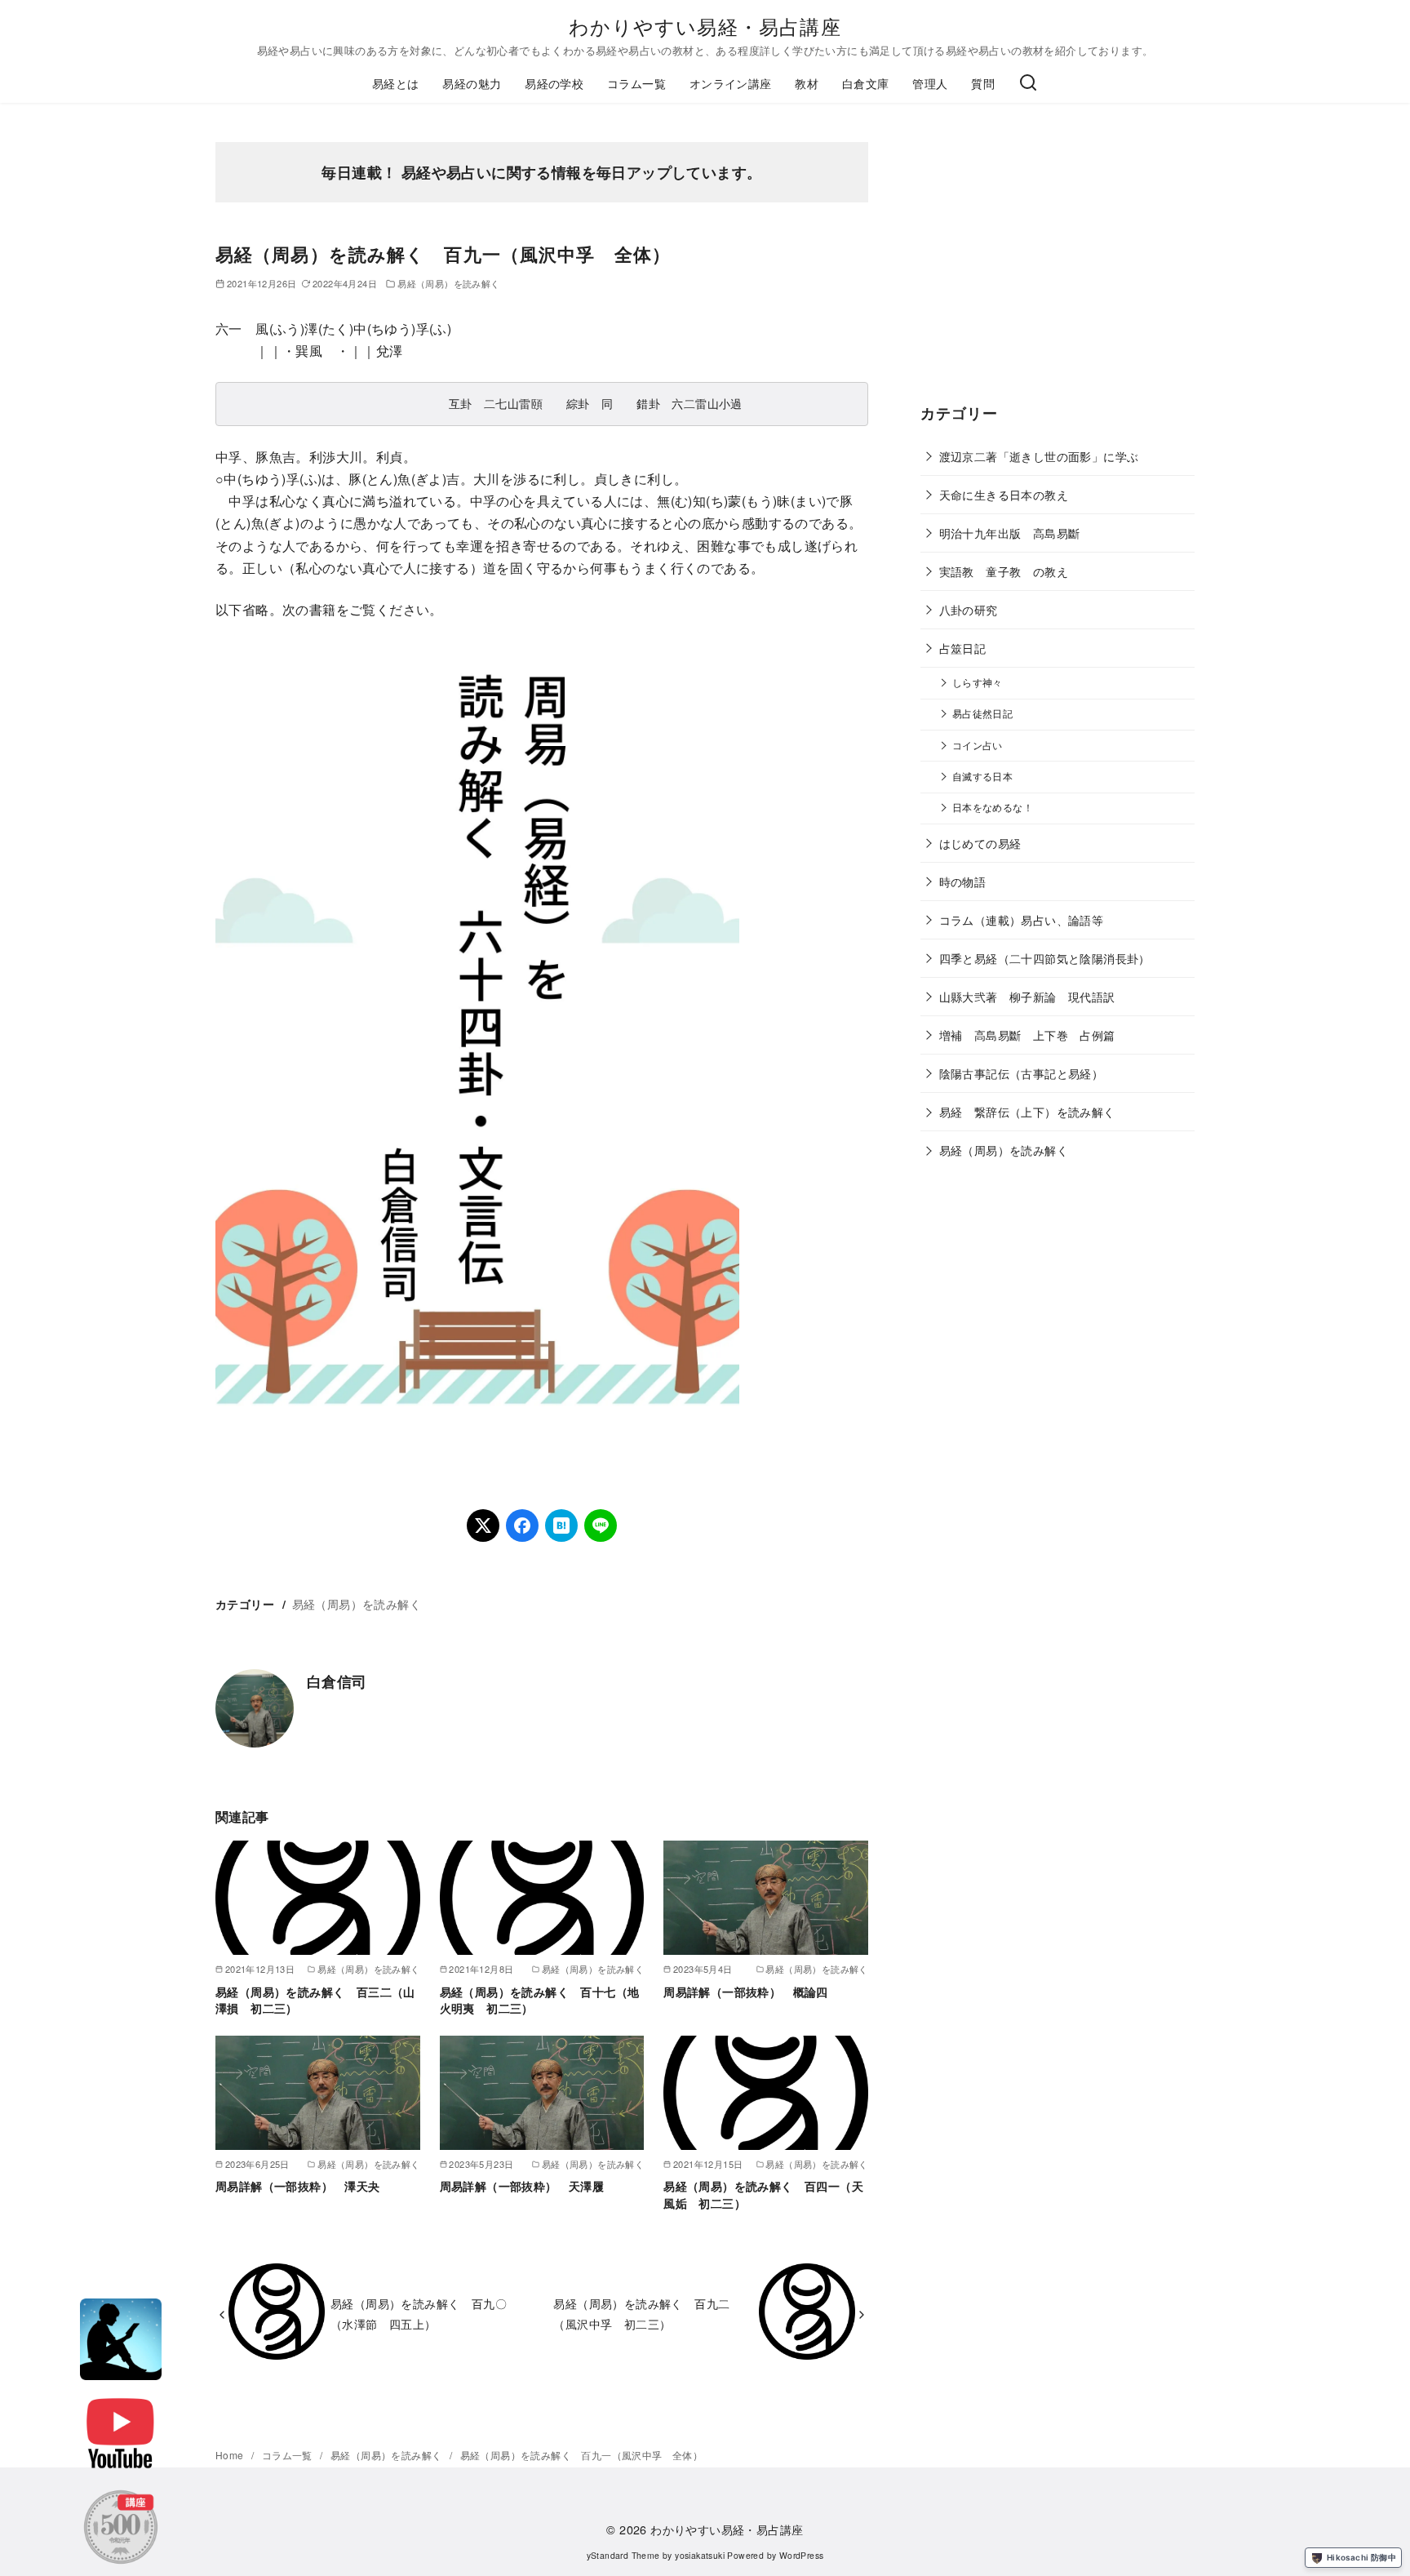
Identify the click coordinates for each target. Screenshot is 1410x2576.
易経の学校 (554, 83)
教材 (807, 83)
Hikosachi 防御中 (1361, 2557)
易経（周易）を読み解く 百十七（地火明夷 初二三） (540, 2000)
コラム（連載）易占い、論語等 (1022, 919)
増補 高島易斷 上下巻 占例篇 (1027, 1035)
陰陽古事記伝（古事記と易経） (1022, 1073)
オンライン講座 (731, 83)
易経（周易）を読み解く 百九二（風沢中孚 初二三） (641, 2313)
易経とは (396, 83)
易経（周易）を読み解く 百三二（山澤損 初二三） (315, 2000)
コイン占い (978, 745)
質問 (983, 83)
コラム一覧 (636, 83)
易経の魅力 (472, 83)
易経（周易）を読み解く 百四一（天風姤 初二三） (763, 2194)
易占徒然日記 (982, 713)
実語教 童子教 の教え (1004, 571)
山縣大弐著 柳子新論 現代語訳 (1027, 996)
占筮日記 (963, 648)
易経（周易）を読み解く (448, 283)
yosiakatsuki (700, 2555)
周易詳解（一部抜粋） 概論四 (746, 1992)
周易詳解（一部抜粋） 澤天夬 (298, 2186)
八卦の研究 (969, 609)
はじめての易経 (980, 843)
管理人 (930, 83)
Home (231, 2455)
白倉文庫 (866, 83)
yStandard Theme (623, 2555)
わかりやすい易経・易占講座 (705, 26)
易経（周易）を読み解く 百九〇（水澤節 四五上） (419, 2313)
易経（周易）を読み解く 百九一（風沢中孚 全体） (582, 2455)
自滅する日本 (982, 776)
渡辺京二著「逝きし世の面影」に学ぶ (1039, 456)
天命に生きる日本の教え (1004, 494)
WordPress (802, 2555)
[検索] (1028, 83)
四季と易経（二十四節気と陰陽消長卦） (1045, 958)
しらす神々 (978, 682)
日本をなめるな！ (993, 807)
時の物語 (963, 881)
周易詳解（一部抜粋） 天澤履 (522, 2186)
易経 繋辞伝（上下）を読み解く (1027, 1111)
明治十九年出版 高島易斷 (1010, 533)
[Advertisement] (1057, 269)
